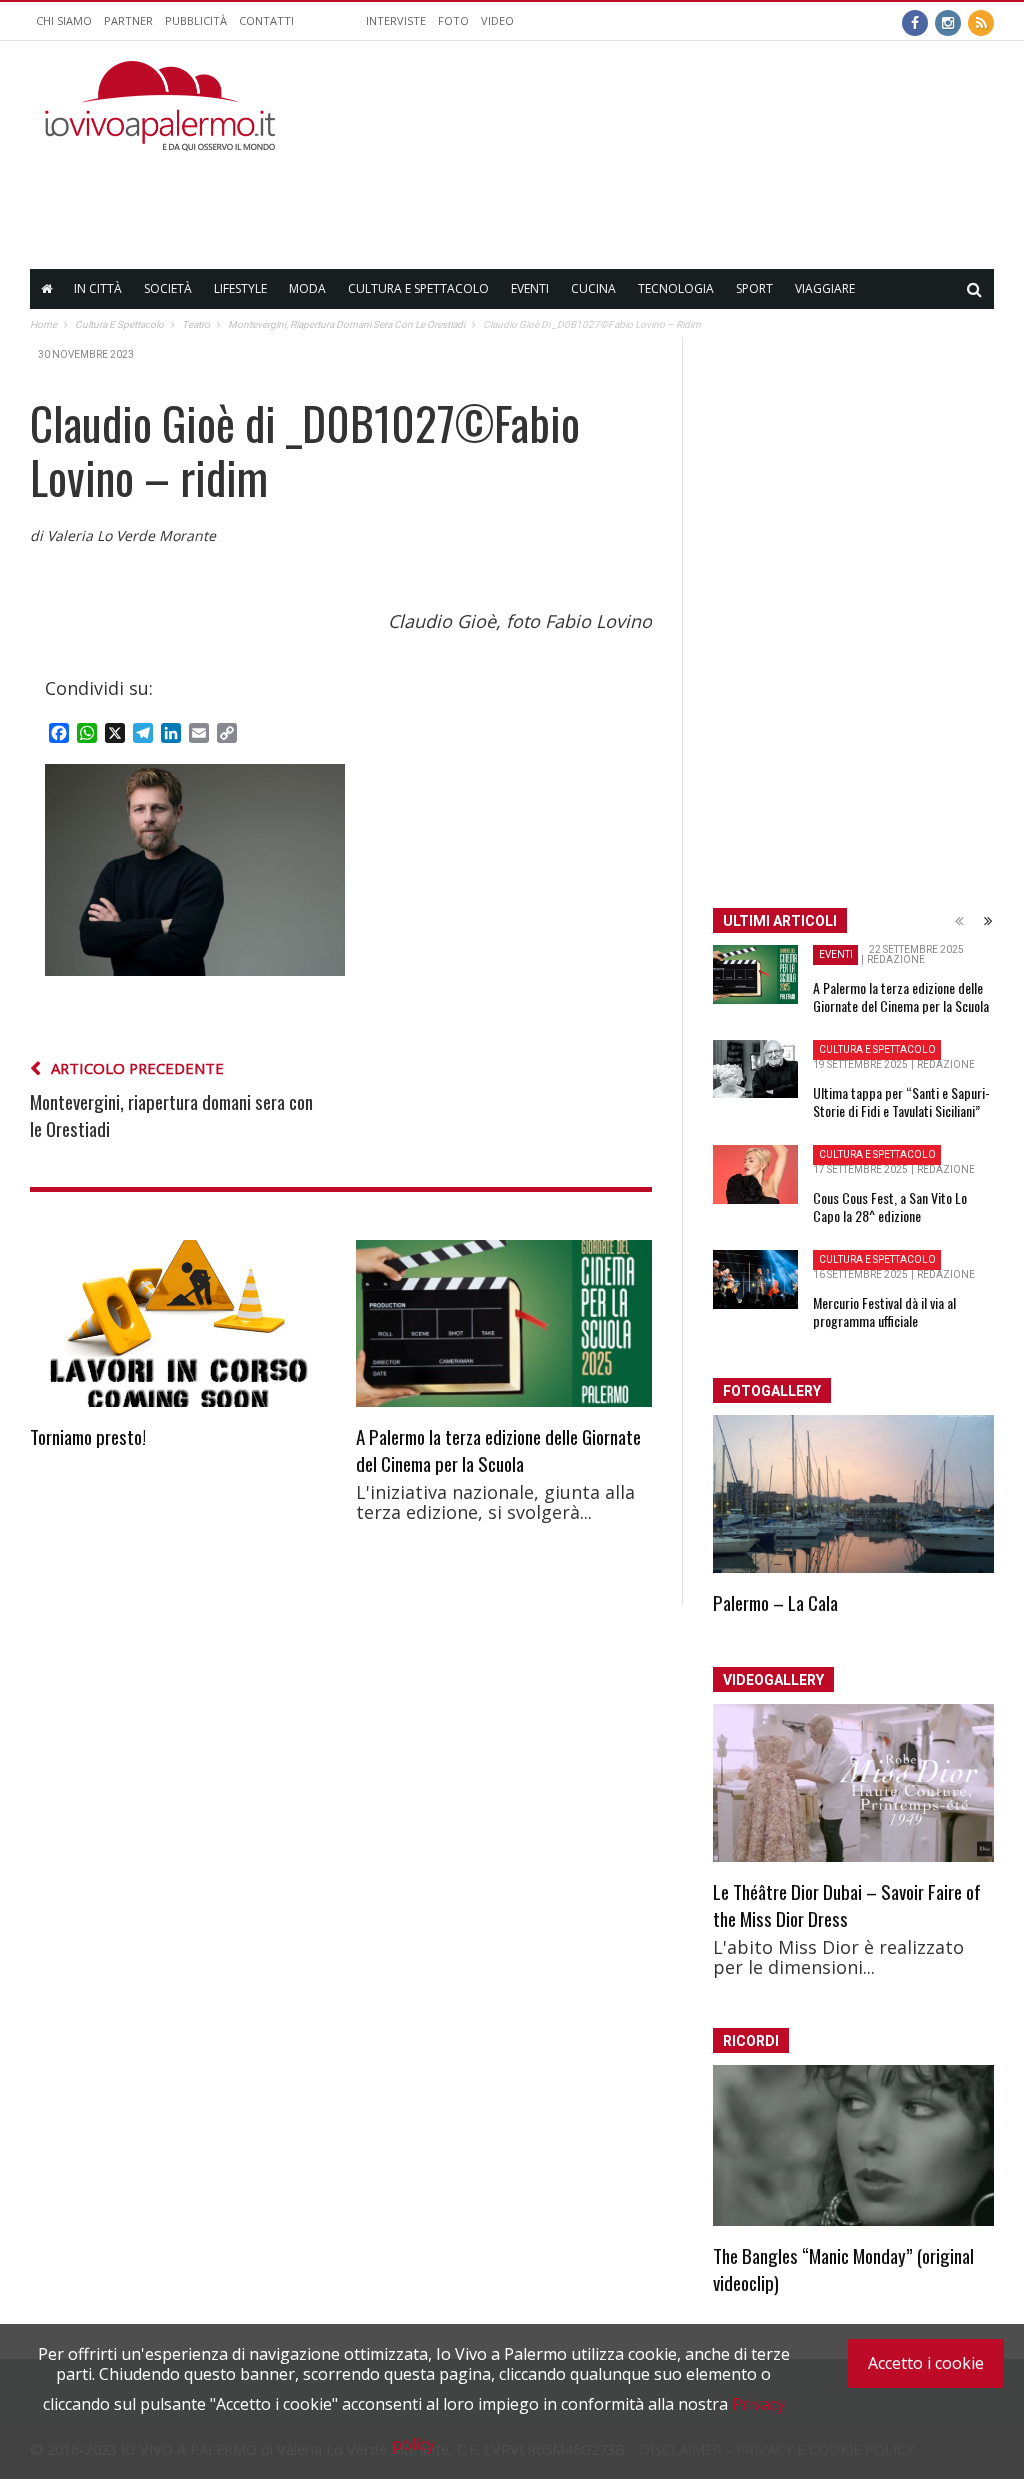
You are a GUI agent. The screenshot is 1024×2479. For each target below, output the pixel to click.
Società (168, 288)
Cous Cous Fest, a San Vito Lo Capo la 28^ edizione (890, 1206)
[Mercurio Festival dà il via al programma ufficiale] (755, 1280)
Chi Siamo (64, 20)
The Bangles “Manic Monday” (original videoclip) (843, 2268)
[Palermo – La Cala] (853, 1494)
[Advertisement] (630, 196)
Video (497, 20)
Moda (307, 288)
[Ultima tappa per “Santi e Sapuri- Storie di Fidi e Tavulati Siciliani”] (755, 1069)
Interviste (396, 20)
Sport (754, 288)
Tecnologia (676, 288)
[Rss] (981, 21)
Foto (453, 20)
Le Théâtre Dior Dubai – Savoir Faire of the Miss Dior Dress (847, 1904)
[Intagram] (948, 21)
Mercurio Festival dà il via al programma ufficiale (884, 1311)
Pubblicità (196, 20)
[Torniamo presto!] (178, 1323)
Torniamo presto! (88, 1436)
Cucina (593, 288)
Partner (128, 20)
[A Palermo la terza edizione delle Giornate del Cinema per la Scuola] (504, 1323)
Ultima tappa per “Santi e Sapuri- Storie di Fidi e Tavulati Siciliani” (901, 1101)
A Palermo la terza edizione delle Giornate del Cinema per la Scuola (498, 1449)
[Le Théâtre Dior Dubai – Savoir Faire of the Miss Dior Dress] (853, 1783)
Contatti (266, 20)
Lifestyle (240, 288)
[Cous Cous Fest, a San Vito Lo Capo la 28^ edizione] (755, 1175)
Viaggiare (825, 288)
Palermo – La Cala (775, 1602)
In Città (98, 288)
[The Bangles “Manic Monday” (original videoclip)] (853, 2145)
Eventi (530, 288)
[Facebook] (915, 21)
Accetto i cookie (926, 2363)
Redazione (896, 959)
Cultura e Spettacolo (418, 288)
